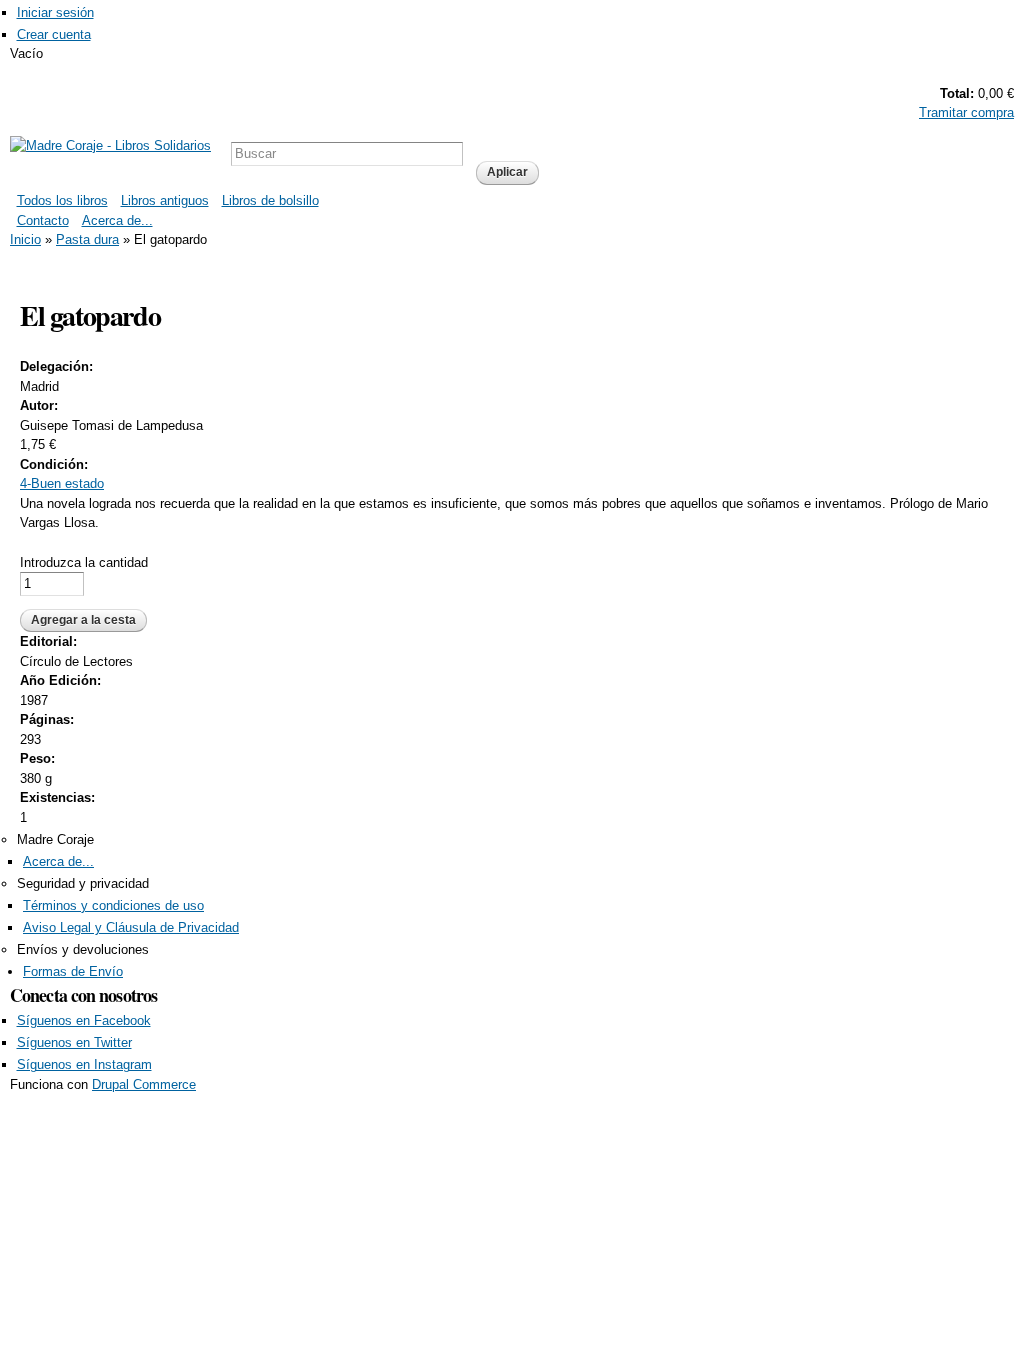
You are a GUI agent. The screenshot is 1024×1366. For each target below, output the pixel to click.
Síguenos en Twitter (74, 1042)
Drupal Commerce (144, 1084)
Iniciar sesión (55, 12)
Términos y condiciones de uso (113, 905)
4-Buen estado (62, 483)
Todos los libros (62, 200)
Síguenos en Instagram (84, 1064)
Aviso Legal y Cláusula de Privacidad (131, 927)
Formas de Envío (73, 971)
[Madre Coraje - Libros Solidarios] (110, 145)
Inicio (25, 239)
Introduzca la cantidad (84, 562)
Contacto (43, 220)
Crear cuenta (54, 34)
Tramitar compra (966, 112)
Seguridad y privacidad (83, 883)
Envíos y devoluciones (83, 949)
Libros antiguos (165, 200)
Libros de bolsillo (270, 200)
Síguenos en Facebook (84, 1020)
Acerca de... (117, 220)
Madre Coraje (55, 839)
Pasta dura (87, 239)
